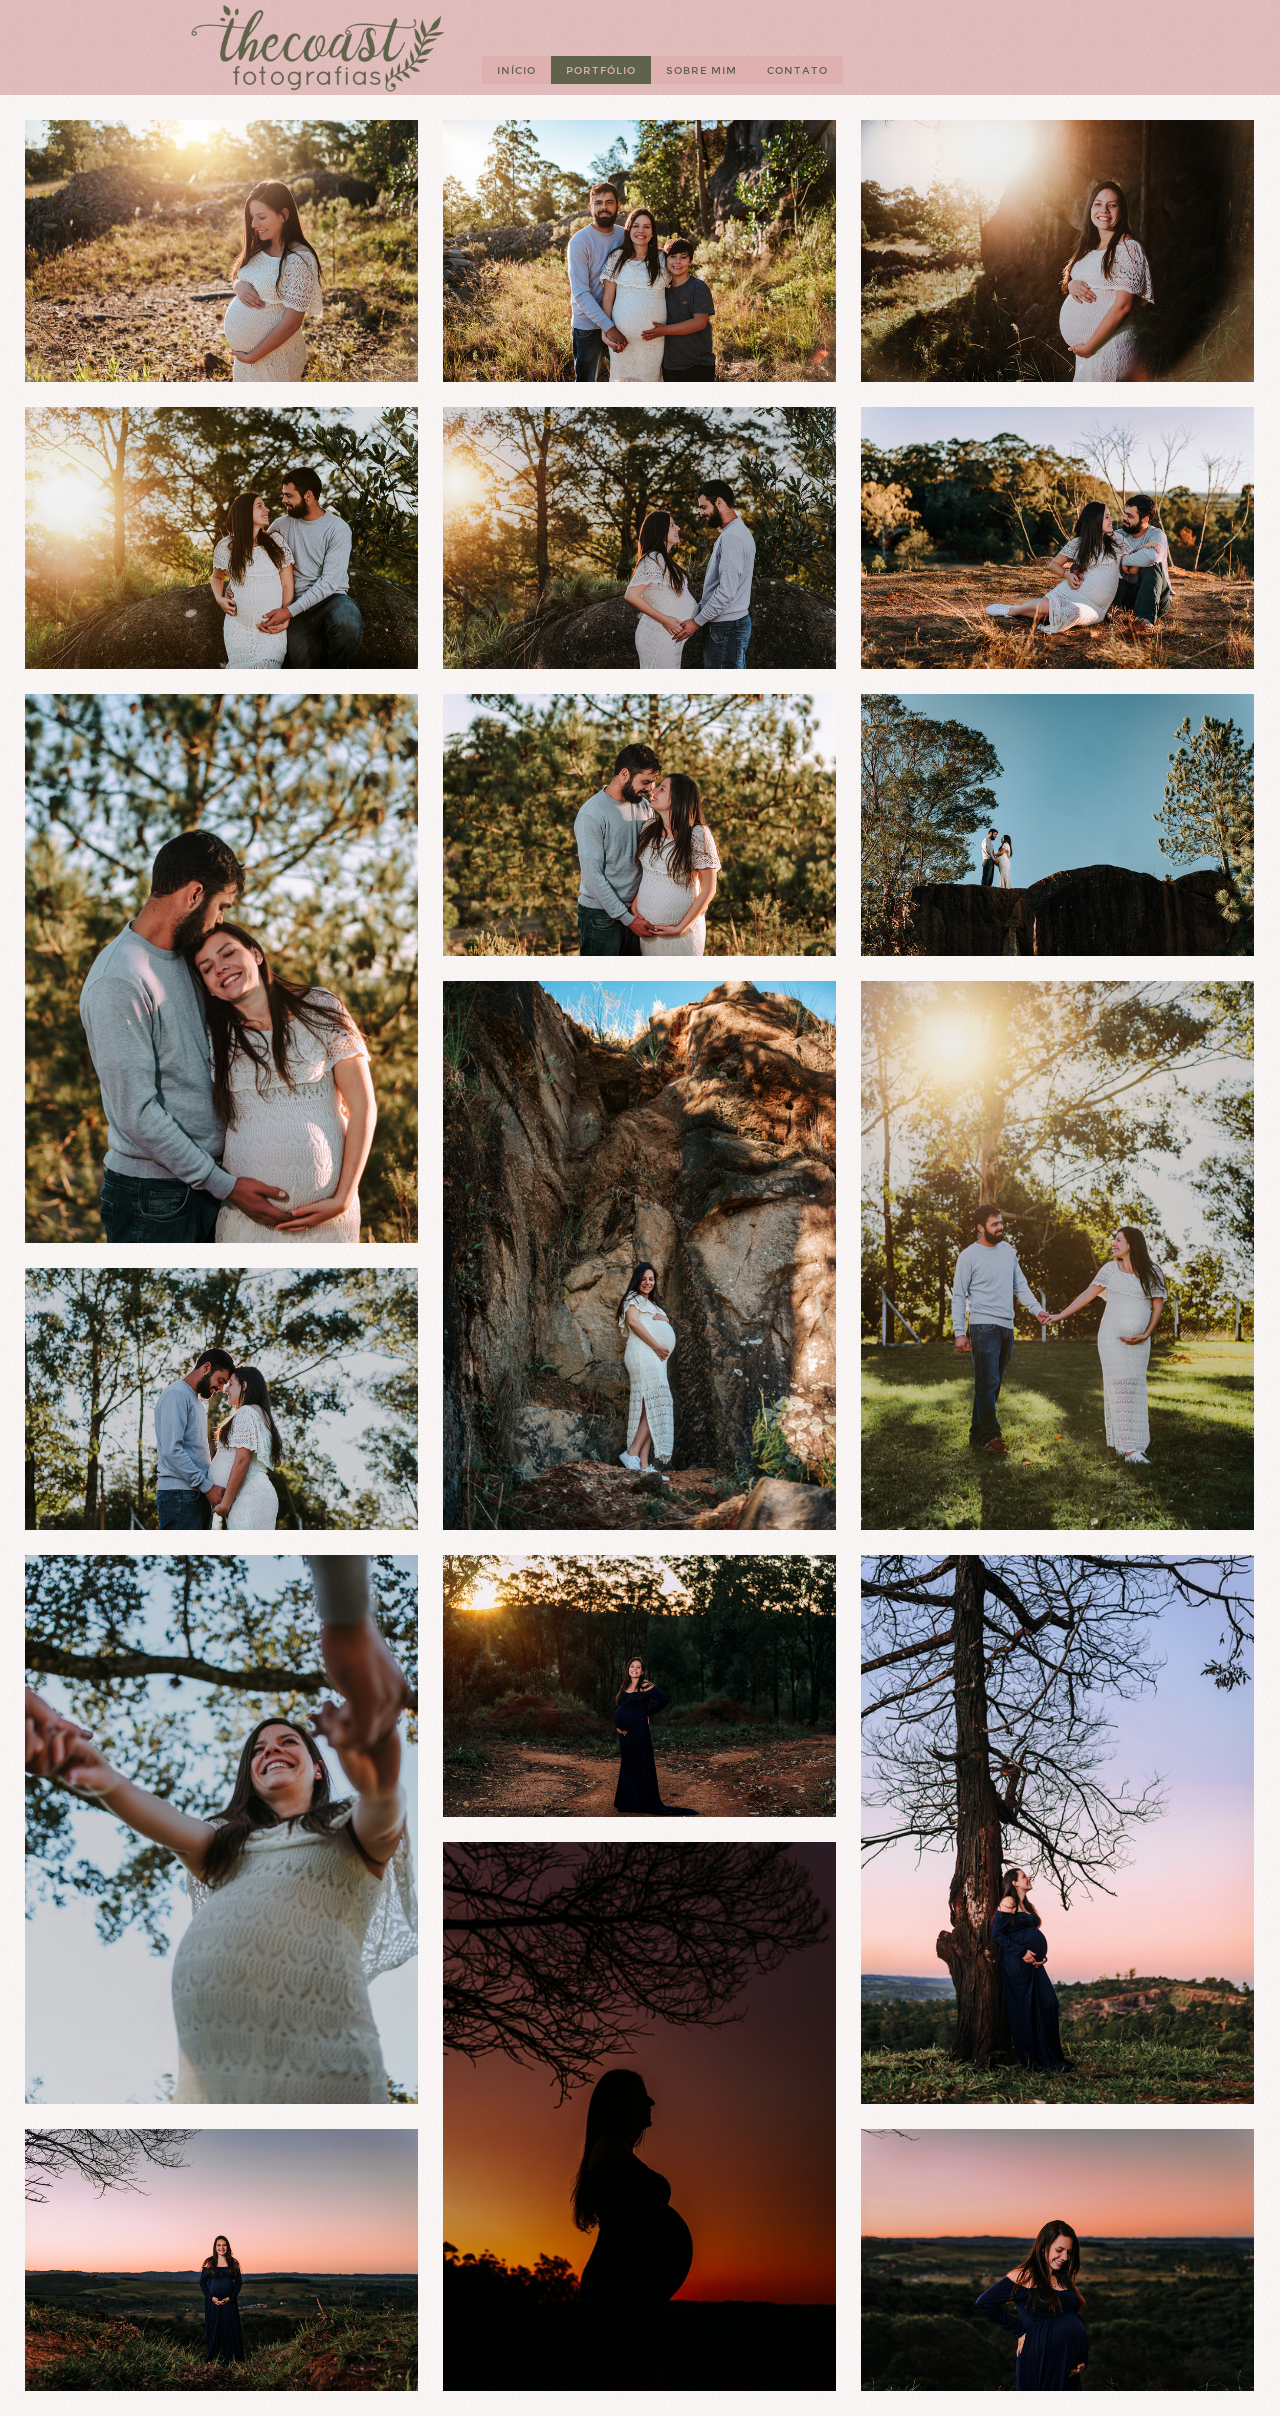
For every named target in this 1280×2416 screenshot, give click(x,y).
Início (516, 70)
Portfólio (601, 70)
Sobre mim (701, 70)
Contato (797, 70)
